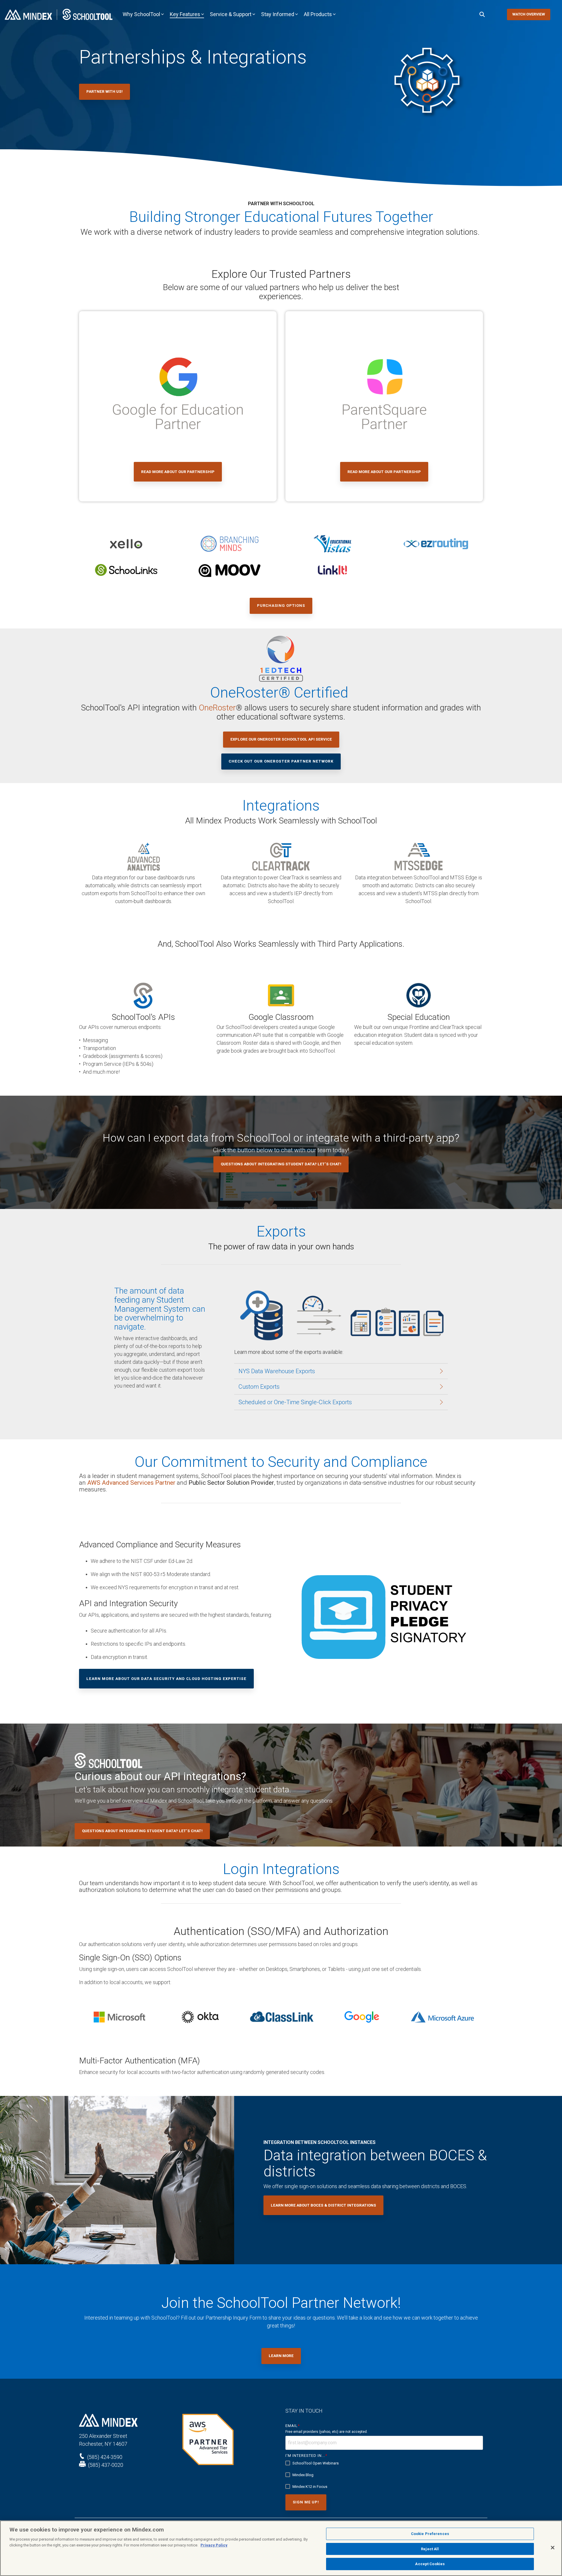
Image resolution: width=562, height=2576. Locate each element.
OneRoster (217, 708)
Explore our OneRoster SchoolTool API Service (281, 739)
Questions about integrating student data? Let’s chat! (281, 1164)
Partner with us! (104, 91)
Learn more (281, 2356)
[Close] (553, 2548)
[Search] (482, 14)
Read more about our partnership (178, 472)
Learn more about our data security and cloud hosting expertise (166, 1679)
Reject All (430, 2549)
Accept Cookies (430, 2564)
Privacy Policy (214, 2545)
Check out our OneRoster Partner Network (281, 761)
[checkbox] (384, 2475)
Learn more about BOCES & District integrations (323, 2205)
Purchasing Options (281, 606)
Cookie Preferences (430, 2534)
